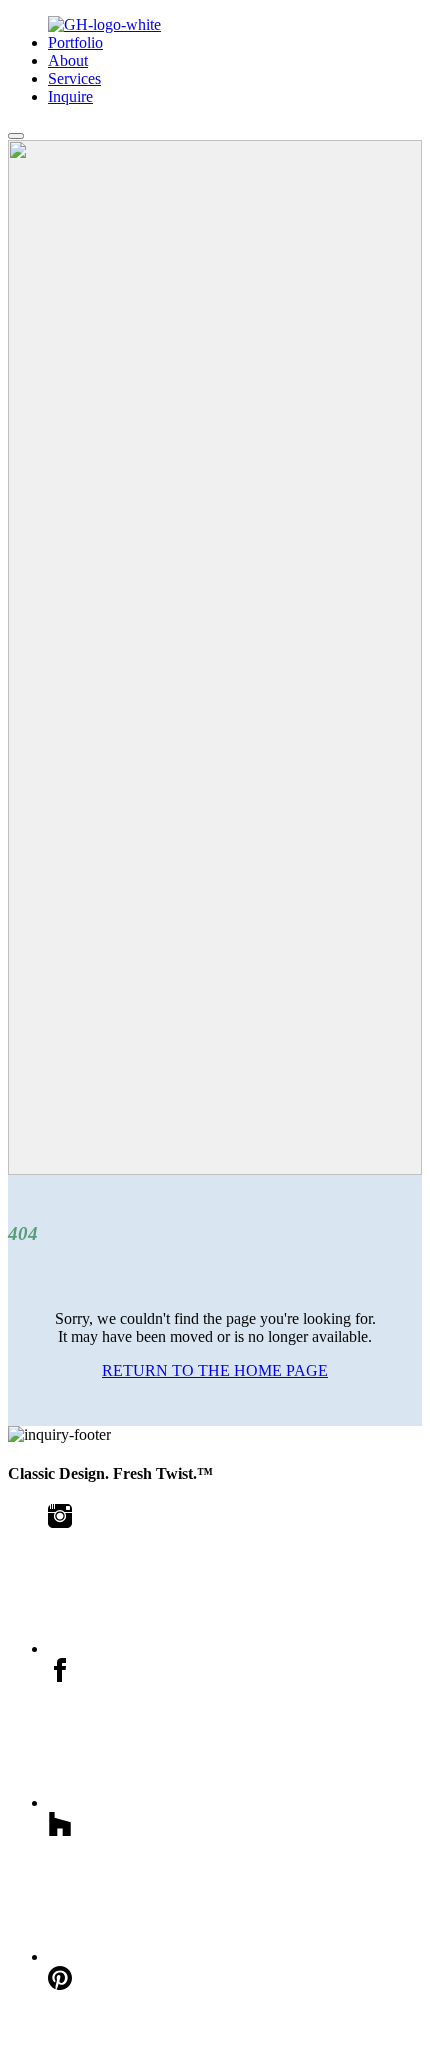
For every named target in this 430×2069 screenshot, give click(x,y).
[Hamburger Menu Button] (16, 136)
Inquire (70, 96)
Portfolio (75, 42)
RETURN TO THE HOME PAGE (215, 1370)
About (68, 60)
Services (74, 78)
